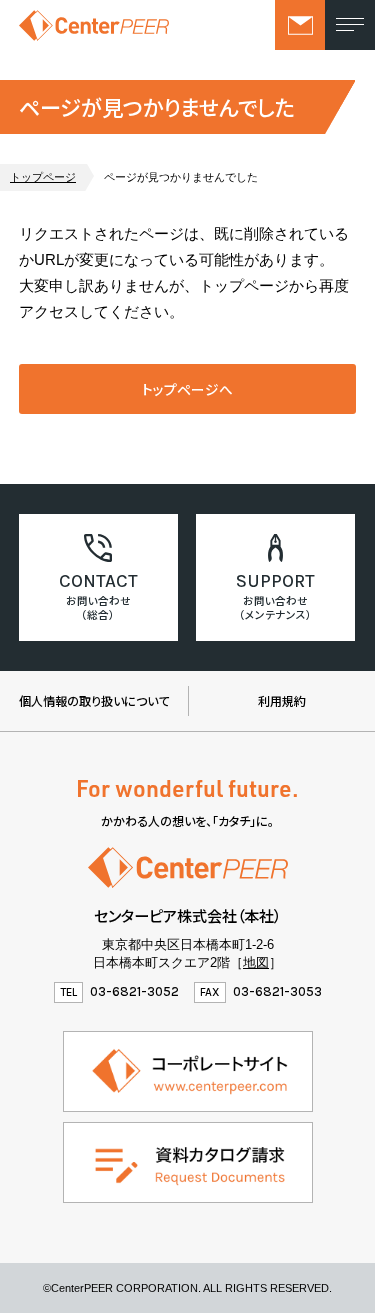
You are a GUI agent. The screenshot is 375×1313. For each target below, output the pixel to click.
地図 (256, 962)
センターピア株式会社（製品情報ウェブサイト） (94, 25)
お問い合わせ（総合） (98, 607)
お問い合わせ (300, 25)
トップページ (43, 177)
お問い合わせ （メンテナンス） (275, 607)
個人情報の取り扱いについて (94, 701)
